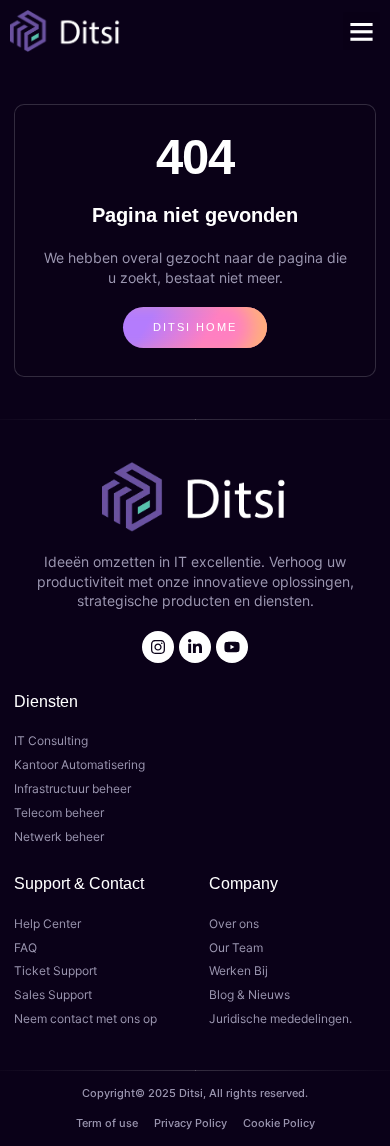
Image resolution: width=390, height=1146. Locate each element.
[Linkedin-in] (195, 647)
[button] (362, 31)
